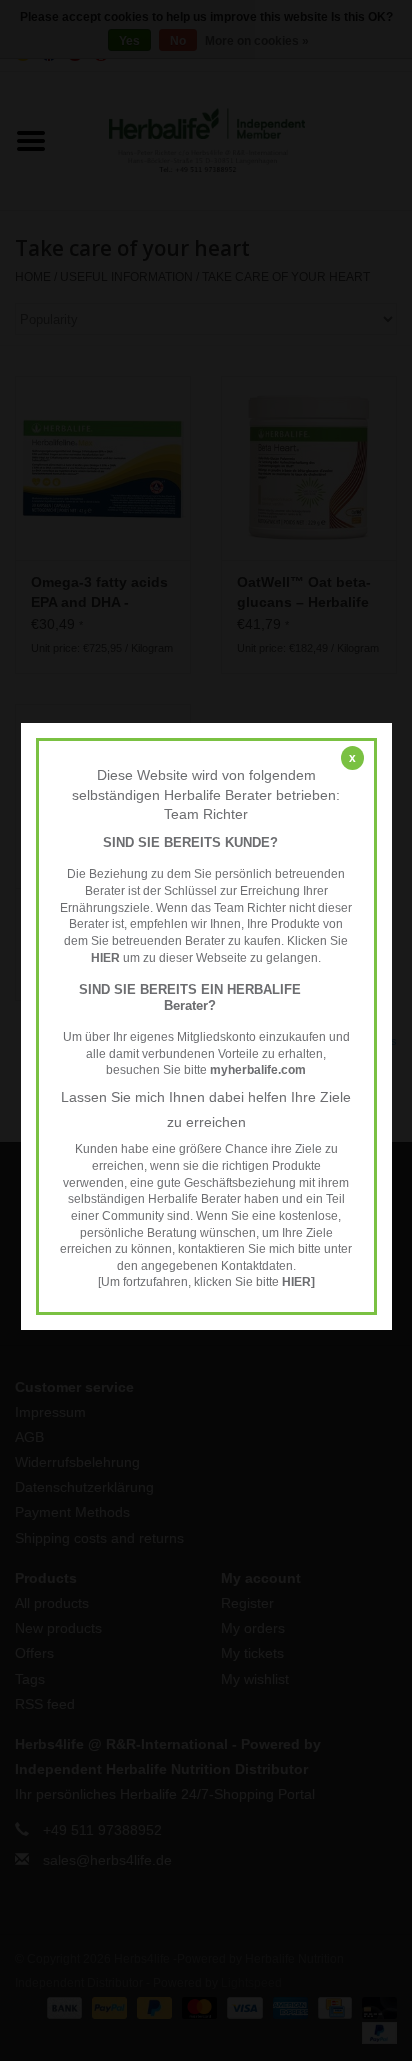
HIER (105, 958)
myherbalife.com (258, 1070)
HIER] (297, 1283)
